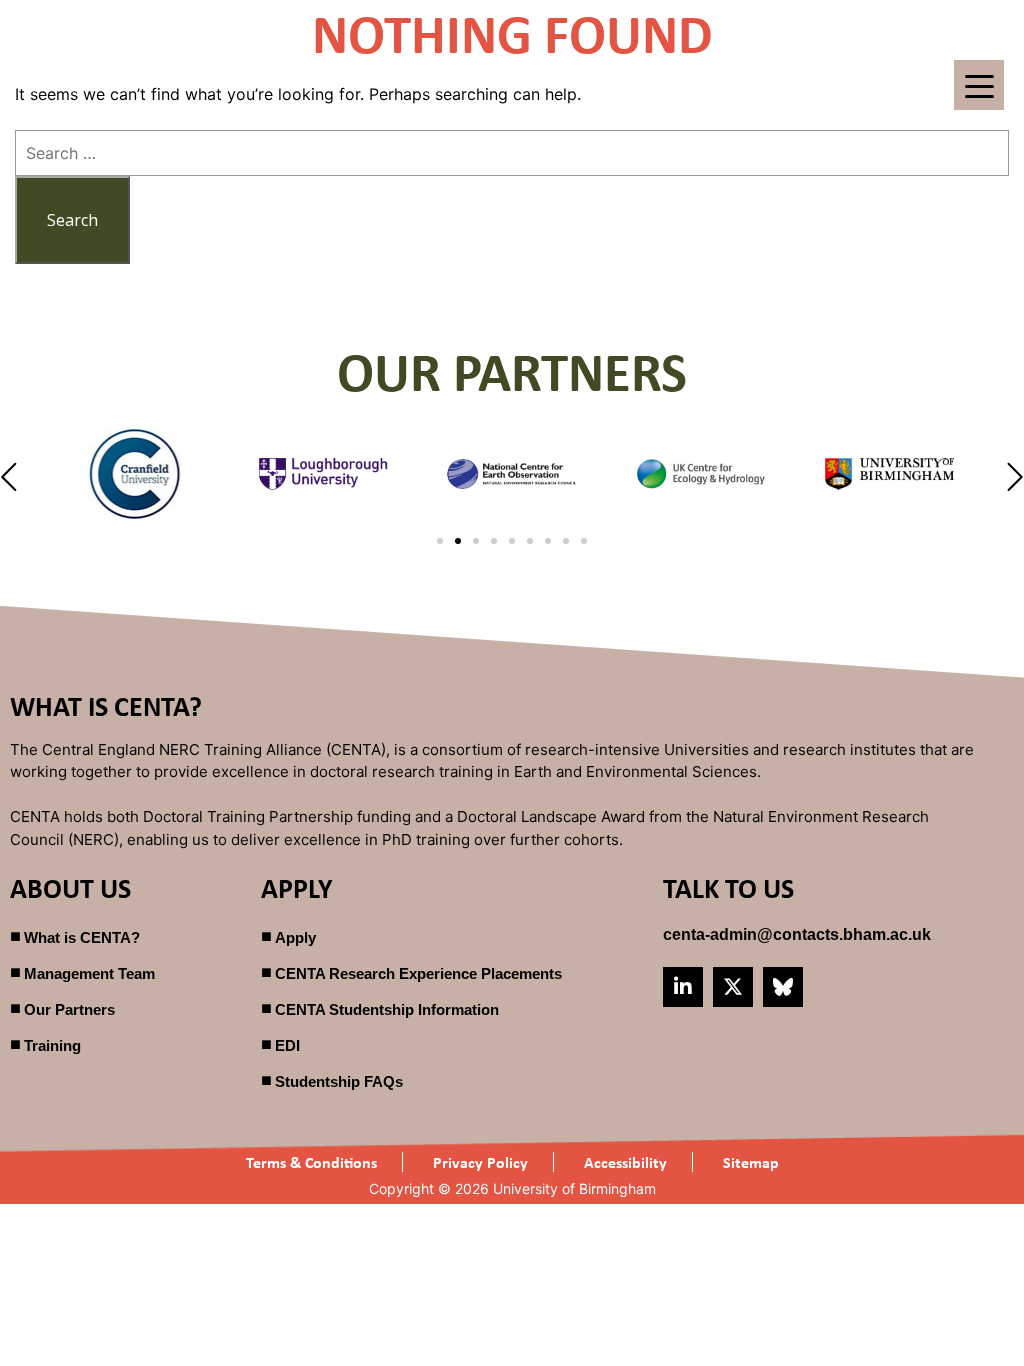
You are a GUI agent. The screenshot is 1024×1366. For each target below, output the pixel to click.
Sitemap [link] (751, 1162)
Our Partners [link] (69, 1009)
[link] (797, 934)
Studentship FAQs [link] (339, 1081)
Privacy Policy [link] (480, 1162)
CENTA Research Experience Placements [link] (418, 973)
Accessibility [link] (625, 1162)
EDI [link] (287, 1045)
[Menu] (979, 85)
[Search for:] (512, 153)
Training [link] (52, 1045)
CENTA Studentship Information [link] (387, 1009)
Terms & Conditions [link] (311, 1162)
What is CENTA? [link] (82, 937)
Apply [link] (295, 937)
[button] (11, 477)
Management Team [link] (89, 973)
